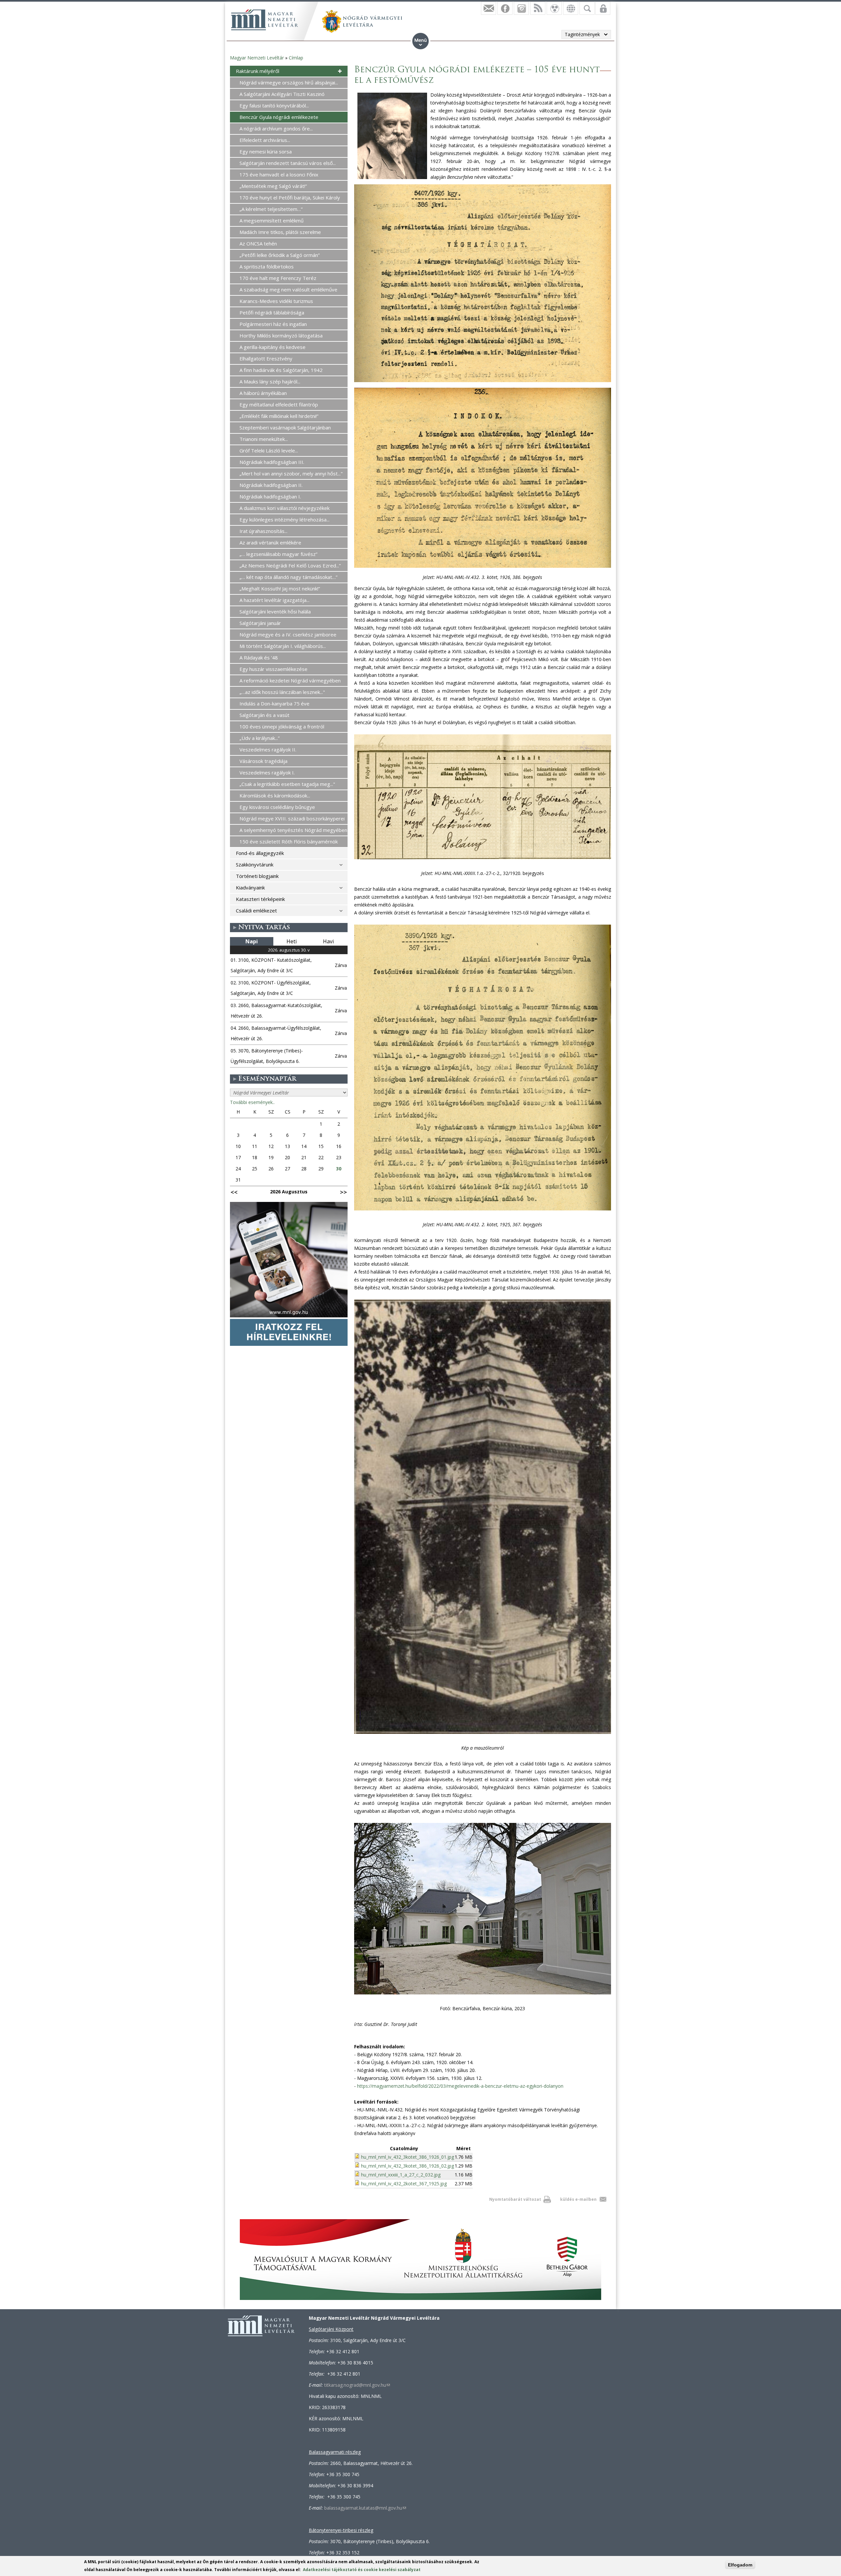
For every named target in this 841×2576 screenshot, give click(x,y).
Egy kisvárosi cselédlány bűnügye (277, 807)
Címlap (296, 58)
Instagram (521, 8)
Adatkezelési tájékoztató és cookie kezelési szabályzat (362, 2570)
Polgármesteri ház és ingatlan (273, 324)
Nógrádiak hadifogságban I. (270, 496)
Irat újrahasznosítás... (263, 531)
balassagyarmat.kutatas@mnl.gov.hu (365, 2508)
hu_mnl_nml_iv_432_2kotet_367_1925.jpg (404, 2184)
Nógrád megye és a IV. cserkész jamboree (288, 634)
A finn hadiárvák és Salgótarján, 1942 (281, 370)
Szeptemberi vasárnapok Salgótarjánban (285, 427)
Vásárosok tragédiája (263, 761)
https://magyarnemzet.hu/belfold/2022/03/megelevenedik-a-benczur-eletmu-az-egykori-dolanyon (460, 2086)
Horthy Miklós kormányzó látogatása (281, 335)
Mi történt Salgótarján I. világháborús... (283, 646)
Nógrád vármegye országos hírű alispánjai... (289, 82)
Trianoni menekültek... (264, 439)
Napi (252, 941)
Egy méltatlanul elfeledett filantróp (279, 404)
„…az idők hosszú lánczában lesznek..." (282, 692)
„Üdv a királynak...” (260, 738)
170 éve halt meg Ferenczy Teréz (278, 278)
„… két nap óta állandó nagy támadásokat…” (288, 577)
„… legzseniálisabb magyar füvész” (278, 554)
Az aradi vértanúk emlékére (270, 542)
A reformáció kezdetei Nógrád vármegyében (290, 680)
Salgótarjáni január (260, 623)
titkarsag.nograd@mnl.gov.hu (357, 2385)
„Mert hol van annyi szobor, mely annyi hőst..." (291, 473)
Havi (328, 941)
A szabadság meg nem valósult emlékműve (288, 289)
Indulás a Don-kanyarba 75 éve (274, 703)
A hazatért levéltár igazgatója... (274, 600)
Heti (292, 941)
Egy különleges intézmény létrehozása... (284, 519)
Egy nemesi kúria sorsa (266, 151)
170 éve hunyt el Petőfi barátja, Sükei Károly (290, 197)
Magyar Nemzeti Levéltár (257, 58)
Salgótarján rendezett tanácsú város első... (288, 163)
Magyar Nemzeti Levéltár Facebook (505, 8)
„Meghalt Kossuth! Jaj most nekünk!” (280, 588)
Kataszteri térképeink (260, 899)
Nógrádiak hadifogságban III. (272, 462)
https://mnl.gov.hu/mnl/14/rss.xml (538, 8)
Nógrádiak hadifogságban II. (271, 485)
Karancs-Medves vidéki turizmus (276, 301)
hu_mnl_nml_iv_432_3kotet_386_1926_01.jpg (408, 2157)
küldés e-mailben (578, 2199)
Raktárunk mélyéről (258, 71)
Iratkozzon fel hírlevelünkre (489, 8)
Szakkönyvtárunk (255, 864)
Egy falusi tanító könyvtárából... (274, 105)
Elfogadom (740, 2565)
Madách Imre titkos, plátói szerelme (280, 232)
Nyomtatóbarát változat (515, 2199)
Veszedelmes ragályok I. (267, 772)
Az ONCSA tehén (258, 243)
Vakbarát (554, 8)
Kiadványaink (250, 887)
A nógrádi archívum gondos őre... (276, 128)
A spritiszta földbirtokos (267, 266)
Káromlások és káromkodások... (275, 795)
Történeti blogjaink (257, 876)
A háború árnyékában (263, 393)
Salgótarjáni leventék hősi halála (275, 611)
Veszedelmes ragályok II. (268, 749)
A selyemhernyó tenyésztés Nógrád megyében (293, 830)
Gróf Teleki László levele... (269, 450)
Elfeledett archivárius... (265, 140)
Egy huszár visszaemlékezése (273, 669)
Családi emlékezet (256, 910)
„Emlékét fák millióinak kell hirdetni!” (279, 416)
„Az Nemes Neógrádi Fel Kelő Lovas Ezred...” (290, 565)
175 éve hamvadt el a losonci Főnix (279, 174)
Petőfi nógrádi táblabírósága (272, 312)
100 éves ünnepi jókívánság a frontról (282, 726)
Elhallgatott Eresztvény (266, 358)
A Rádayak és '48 (259, 657)
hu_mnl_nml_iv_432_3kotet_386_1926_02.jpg (408, 2166)
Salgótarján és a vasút (264, 715)
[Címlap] (264, 20)
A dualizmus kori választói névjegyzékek (284, 508)
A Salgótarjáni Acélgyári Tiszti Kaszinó (282, 94)
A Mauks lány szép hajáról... (270, 381)
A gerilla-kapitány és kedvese (273, 347)
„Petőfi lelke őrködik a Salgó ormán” (280, 255)
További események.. (252, 1102)
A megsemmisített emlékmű (272, 220)
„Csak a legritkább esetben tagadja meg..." (287, 784)
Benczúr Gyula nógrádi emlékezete (279, 117)
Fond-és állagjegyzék (260, 853)
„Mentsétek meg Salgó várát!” (273, 186)
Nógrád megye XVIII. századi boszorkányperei (292, 818)
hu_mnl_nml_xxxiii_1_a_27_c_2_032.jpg (401, 2175)
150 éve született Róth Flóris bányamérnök (289, 841)
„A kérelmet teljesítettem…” (271, 209)
